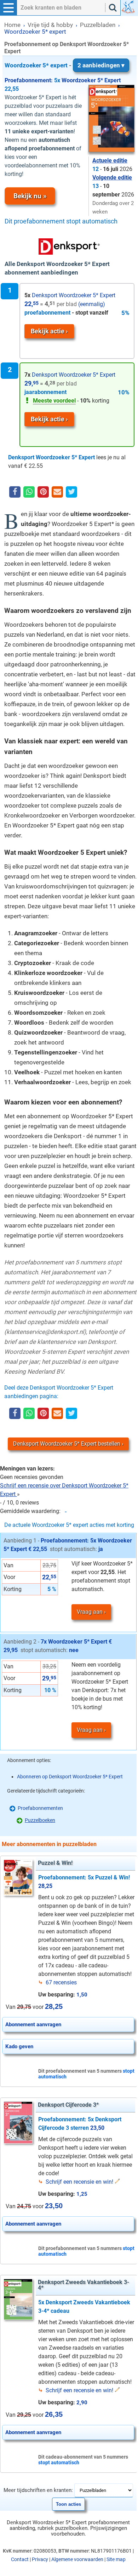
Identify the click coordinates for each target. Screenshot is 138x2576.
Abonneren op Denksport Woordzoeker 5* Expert (70, 1777)
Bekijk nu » (30, 196)
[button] (8, 8)
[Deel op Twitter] (71, 492)
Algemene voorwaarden (77, 2559)
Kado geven (19, 2046)
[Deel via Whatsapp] (29, 492)
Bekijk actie (48, 331)
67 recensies (61, 1982)
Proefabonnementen (40, 1808)
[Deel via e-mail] (57, 492)
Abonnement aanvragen (33, 2024)
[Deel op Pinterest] (43, 492)
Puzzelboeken (40, 1820)
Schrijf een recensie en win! (79, 2182)
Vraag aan (90, 1612)
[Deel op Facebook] (15, 492)
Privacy (40, 2559)
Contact (20, 2559)
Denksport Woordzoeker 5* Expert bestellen (67, 1444)
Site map (116, 2559)
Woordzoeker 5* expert (62, 65)
